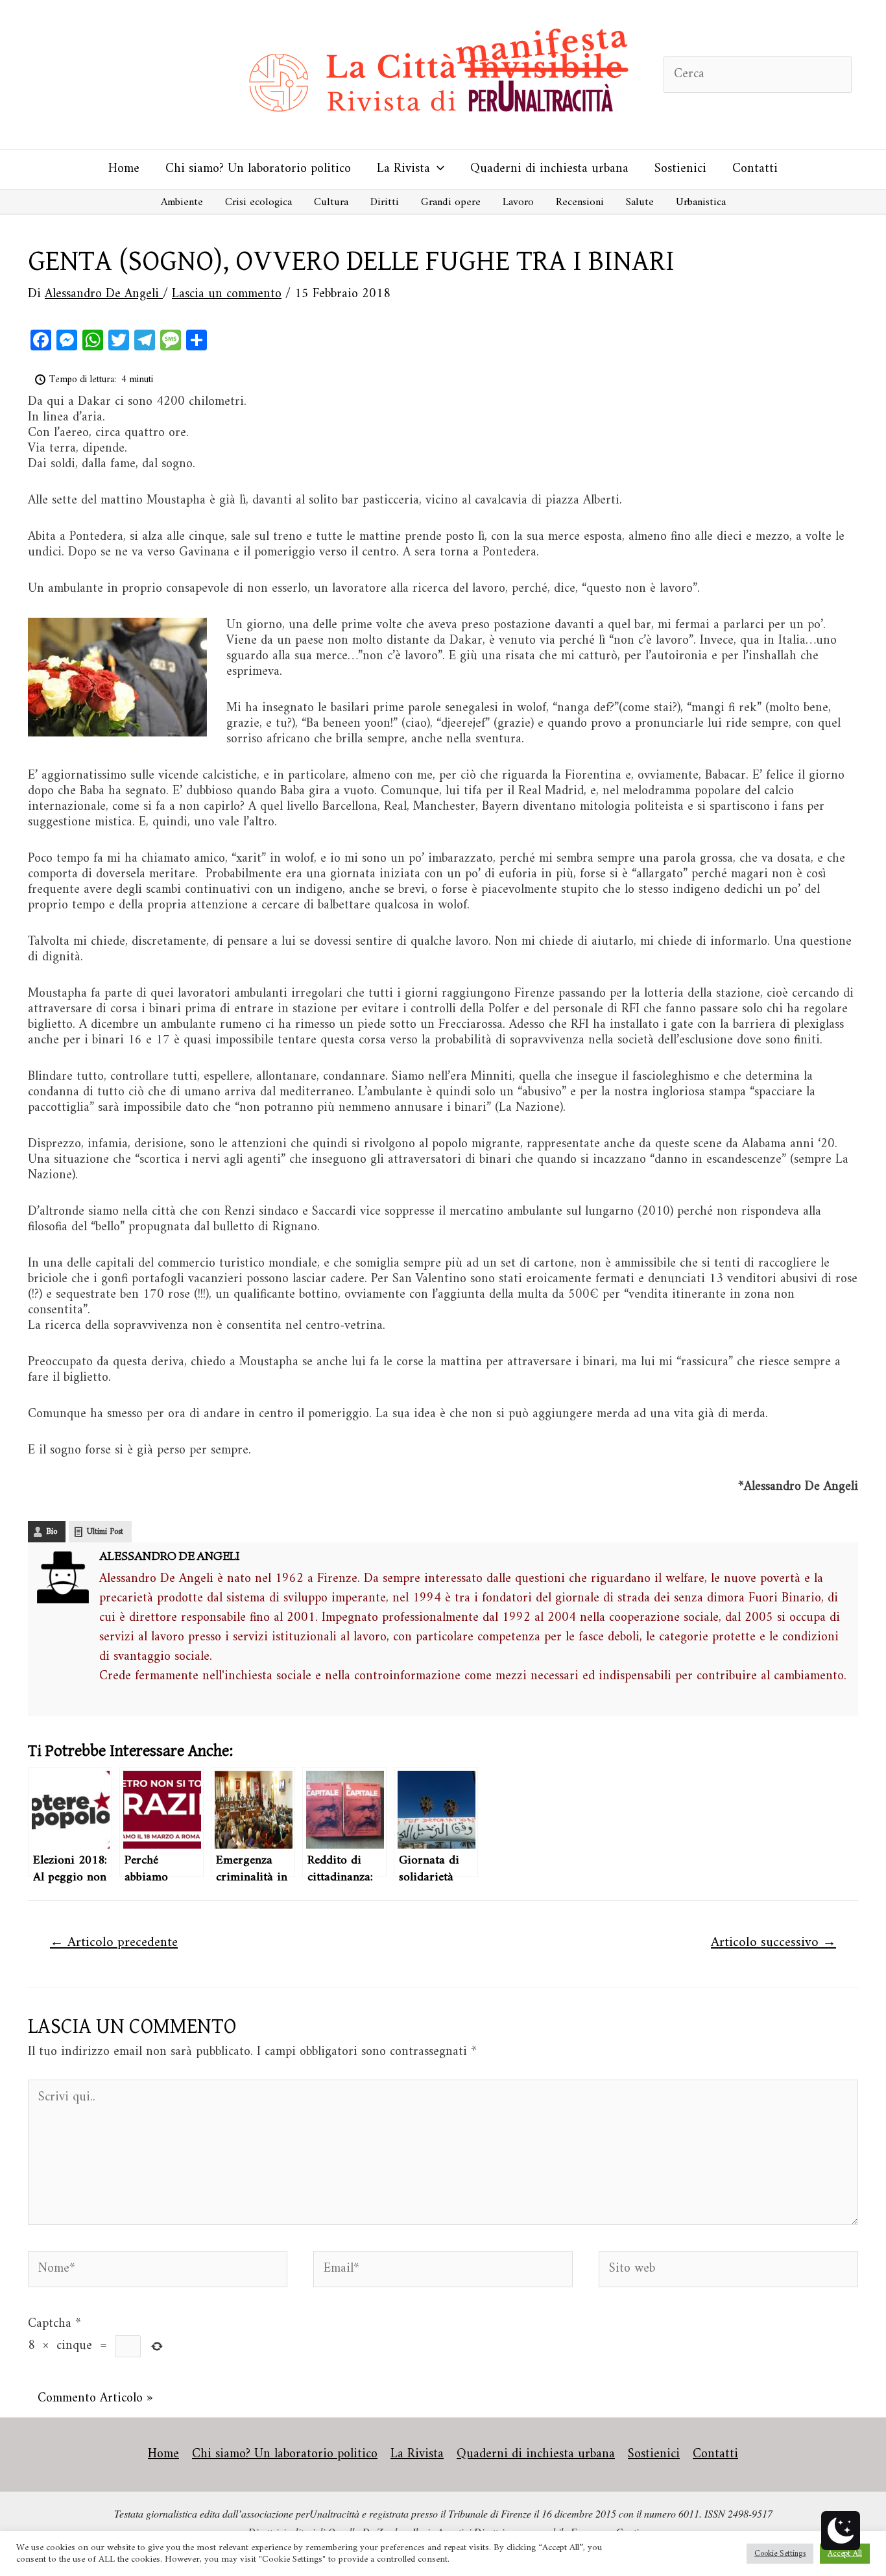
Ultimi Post (105, 1532)
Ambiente (182, 202)
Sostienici (680, 169)
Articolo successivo (773, 1943)
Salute (640, 202)
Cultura (331, 202)
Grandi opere (451, 202)
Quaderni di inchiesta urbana (549, 169)
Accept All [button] (845, 2554)
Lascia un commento (227, 294)
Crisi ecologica (258, 202)
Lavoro (518, 202)
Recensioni (580, 202)
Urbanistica (701, 202)
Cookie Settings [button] (780, 2554)
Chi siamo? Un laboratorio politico (258, 169)
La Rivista (403, 169)
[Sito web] (728, 2272)
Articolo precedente (114, 1943)
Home (124, 169)
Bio (52, 1532)
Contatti (755, 169)
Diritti (385, 202)
